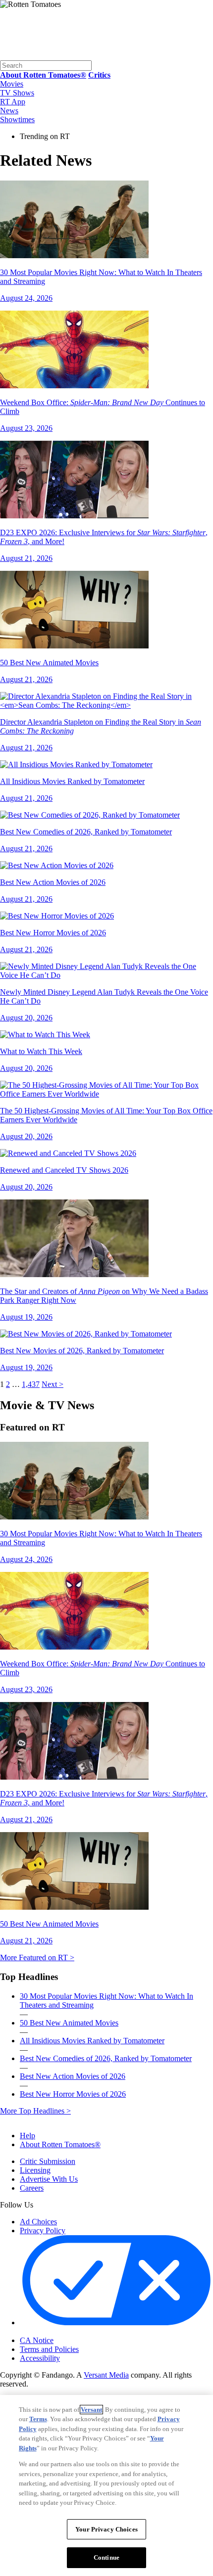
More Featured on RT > (37, 1957)
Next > (53, 1384)
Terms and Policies (49, 2349)
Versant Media (106, 2375)
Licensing (35, 2170)
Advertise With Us (49, 2179)
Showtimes (17, 119)
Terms (38, 2419)
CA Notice (37, 2340)
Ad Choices (38, 2222)
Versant (91, 2410)
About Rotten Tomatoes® (60, 2144)
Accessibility (40, 2358)
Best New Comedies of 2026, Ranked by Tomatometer (106, 2058)
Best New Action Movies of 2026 (73, 2076)
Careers (32, 2188)
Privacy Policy (43, 2231)
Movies (12, 84)
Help (27, 2136)
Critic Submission (48, 2161)
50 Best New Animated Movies (69, 2023)
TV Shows (17, 93)
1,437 (31, 1384)
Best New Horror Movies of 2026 (73, 2094)
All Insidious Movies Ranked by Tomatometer (92, 2041)
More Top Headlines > (35, 2111)
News (9, 111)
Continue (106, 2557)
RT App (13, 102)
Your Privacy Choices (62, 2332)
